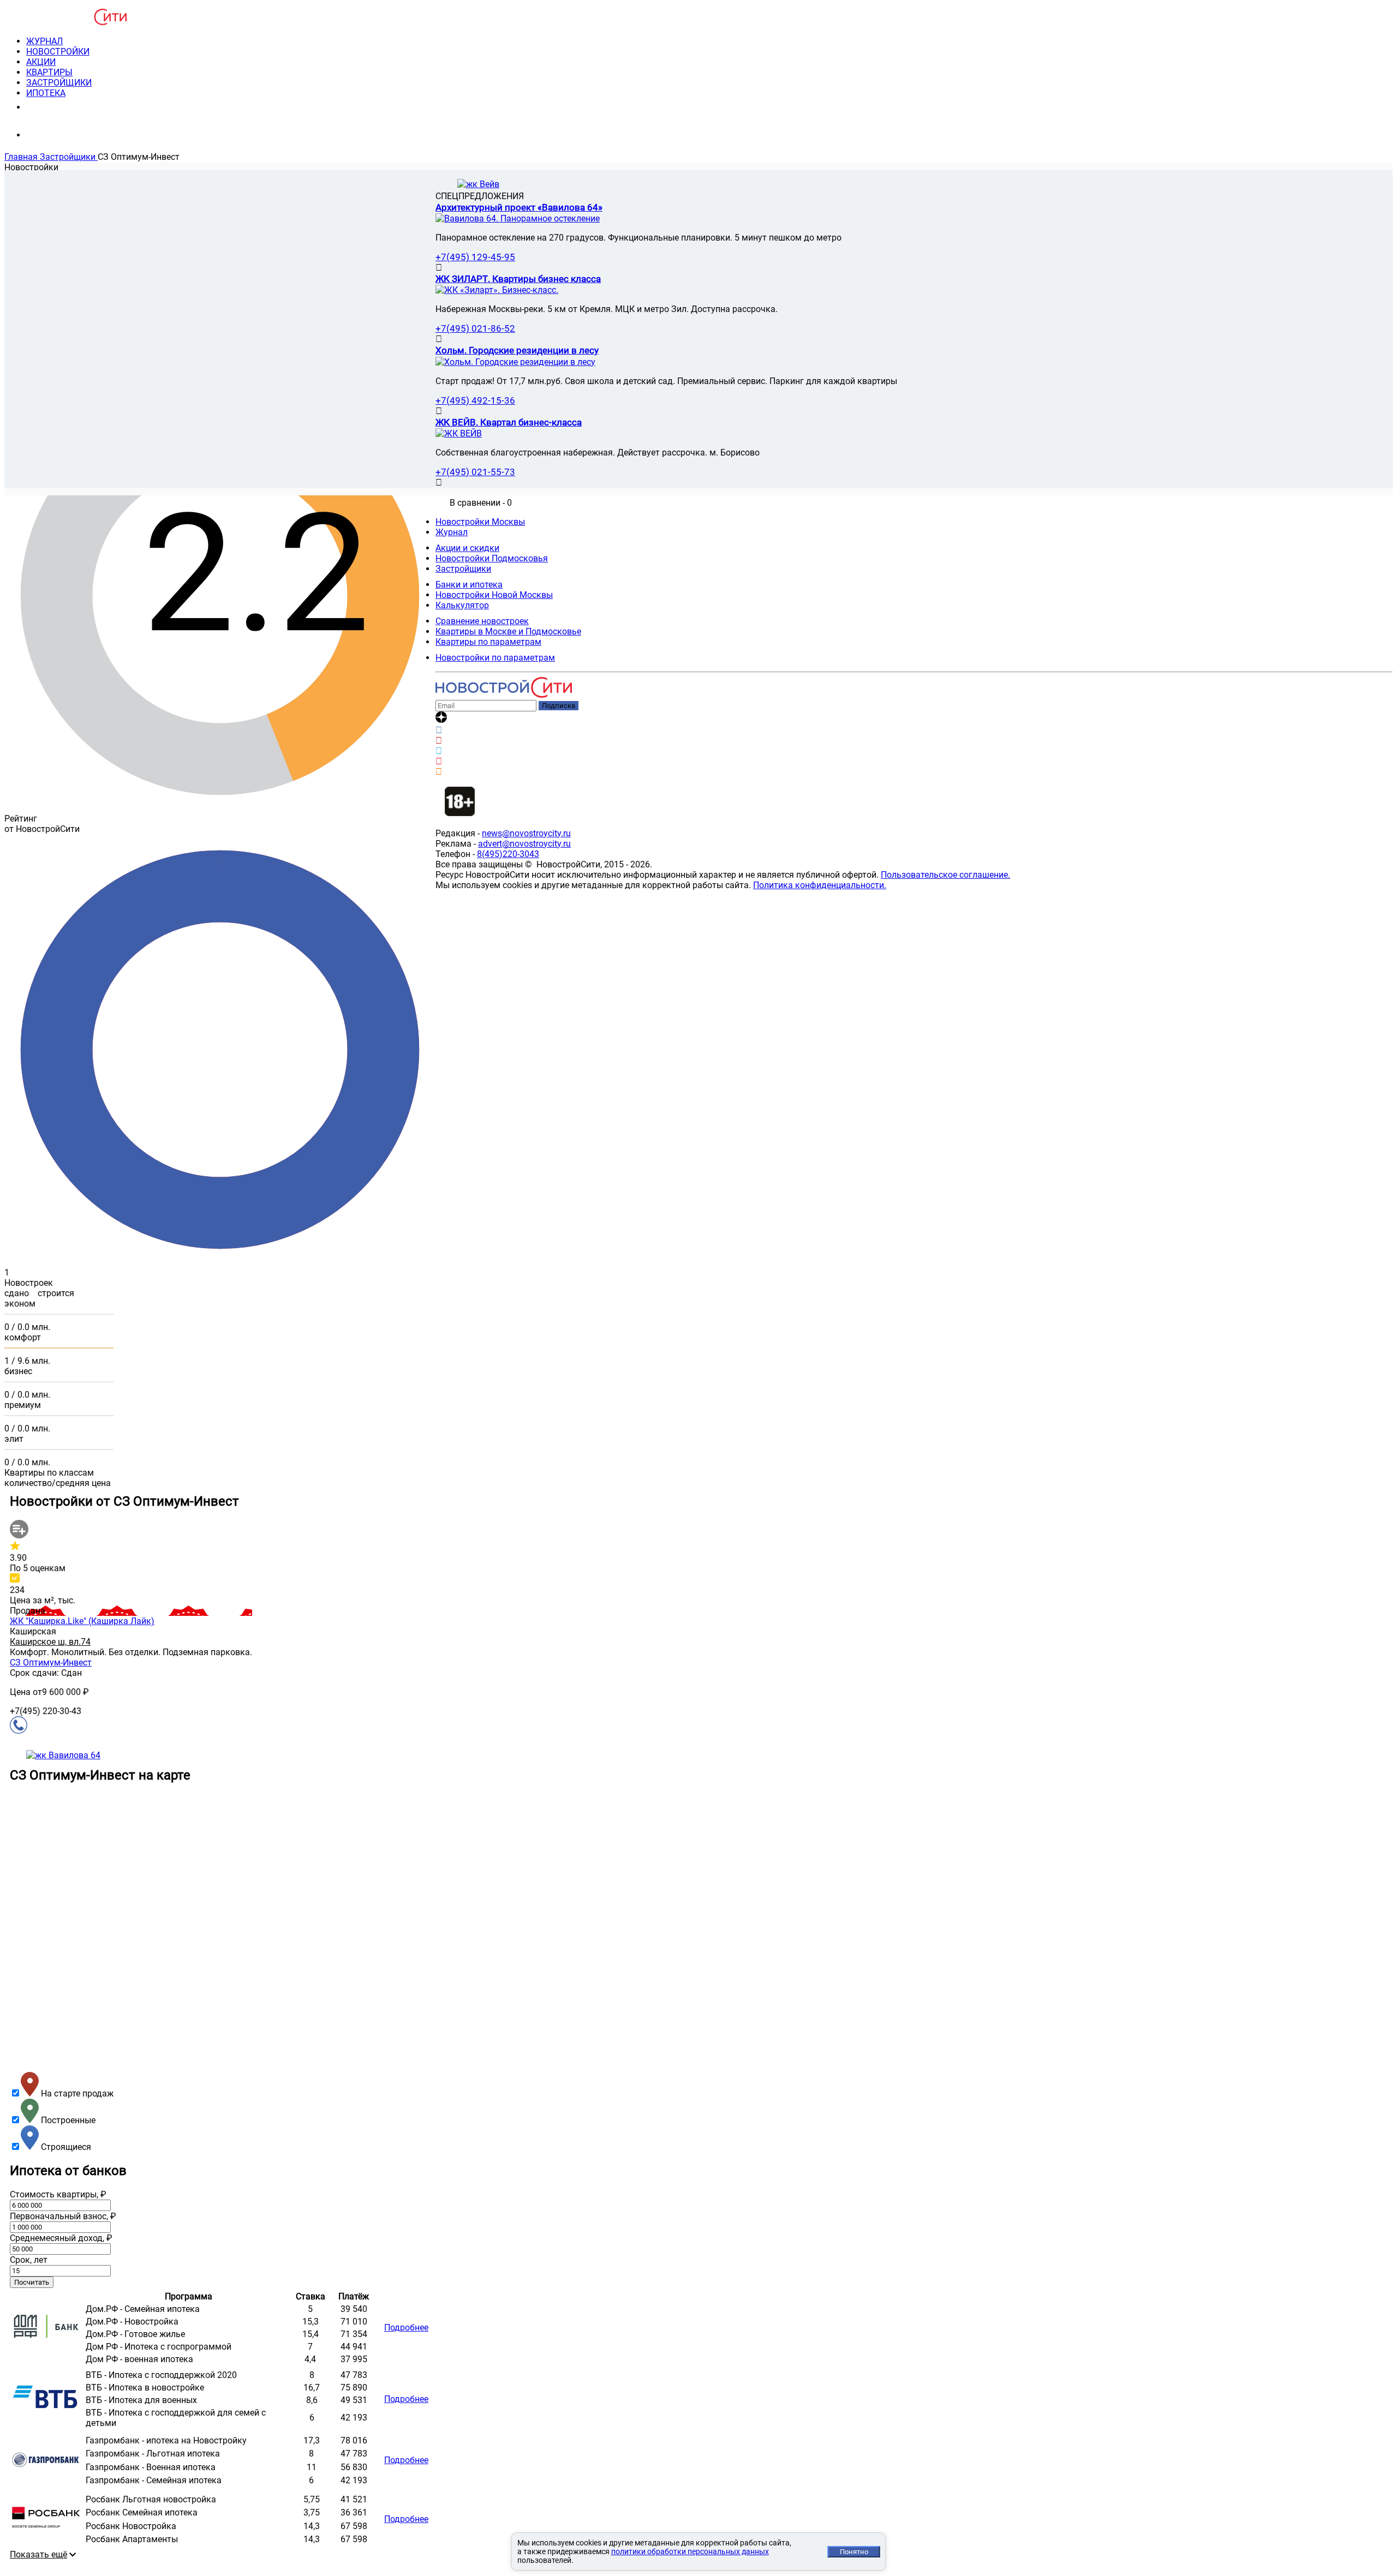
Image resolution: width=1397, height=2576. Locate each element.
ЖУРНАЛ (44, 41)
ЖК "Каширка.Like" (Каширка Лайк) (82, 1621)
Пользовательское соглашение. (945, 875)
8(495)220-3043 (508, 854)
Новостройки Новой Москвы (494, 595)
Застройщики (463, 569)
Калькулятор (462, 605)
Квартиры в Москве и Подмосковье (508, 631)
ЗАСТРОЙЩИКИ (59, 83)
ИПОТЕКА (46, 93)
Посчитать (32, 2282)
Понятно (854, 2552)
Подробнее (406, 2328)
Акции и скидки (467, 548)
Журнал (452, 532)
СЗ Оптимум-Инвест (51, 1663)
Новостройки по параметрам (495, 658)
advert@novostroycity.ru (524, 844)
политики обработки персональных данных (690, 2551)
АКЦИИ (41, 62)
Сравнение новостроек (482, 621)
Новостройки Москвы (480, 522)
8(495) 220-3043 (67, 107)
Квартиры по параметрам (488, 642)
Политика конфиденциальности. (820, 885)
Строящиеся (65, 2147)
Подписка (559, 706)
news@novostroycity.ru (526, 833)
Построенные (67, 2120)
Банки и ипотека (469, 585)
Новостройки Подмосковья (492, 558)
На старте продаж (76, 2093)
